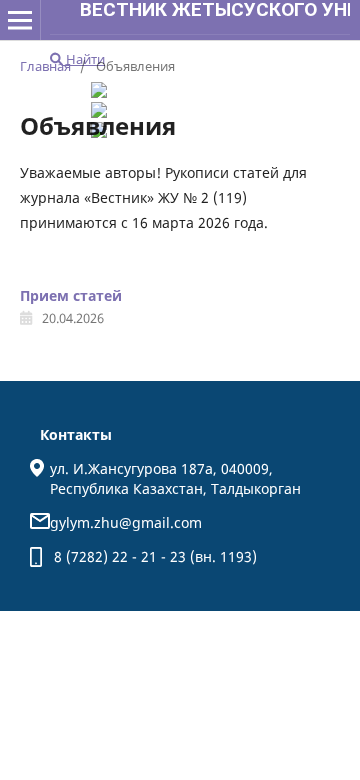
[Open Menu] (20, 20)
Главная (45, 66)
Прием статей (71, 295)
